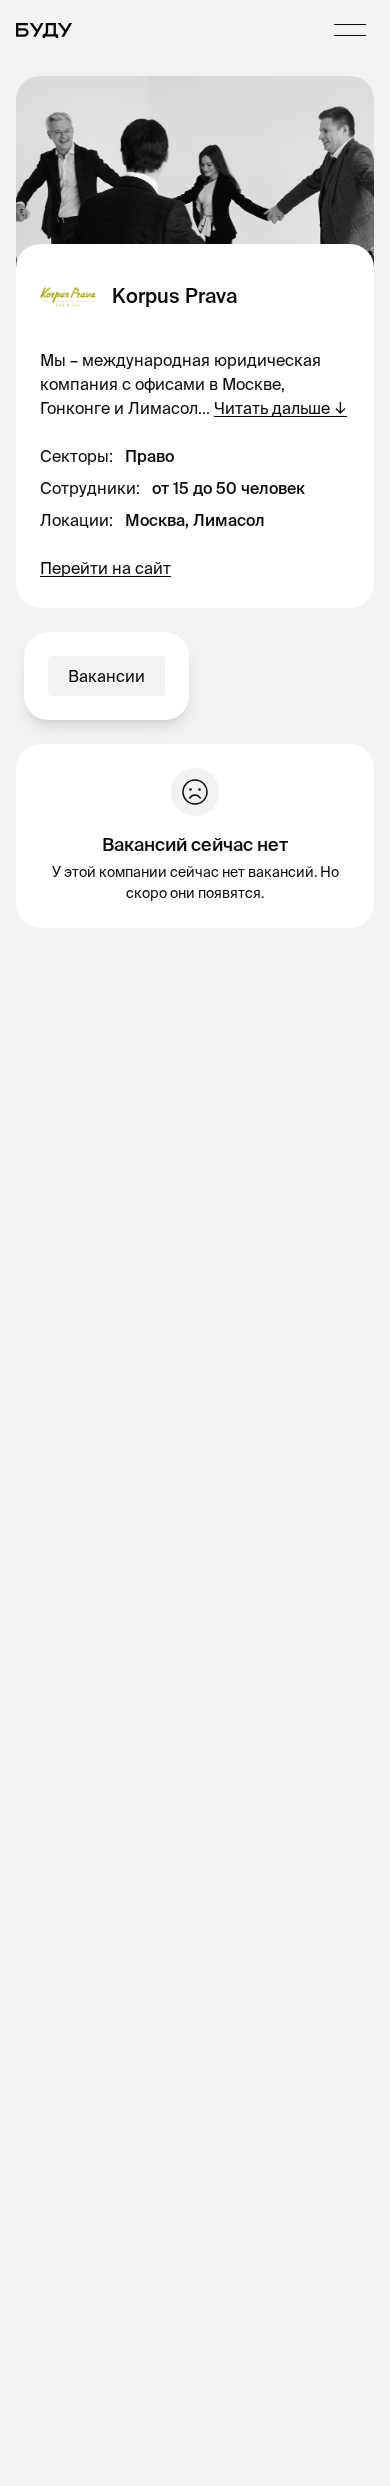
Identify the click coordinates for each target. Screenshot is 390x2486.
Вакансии (106, 676)
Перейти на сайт (105, 568)
